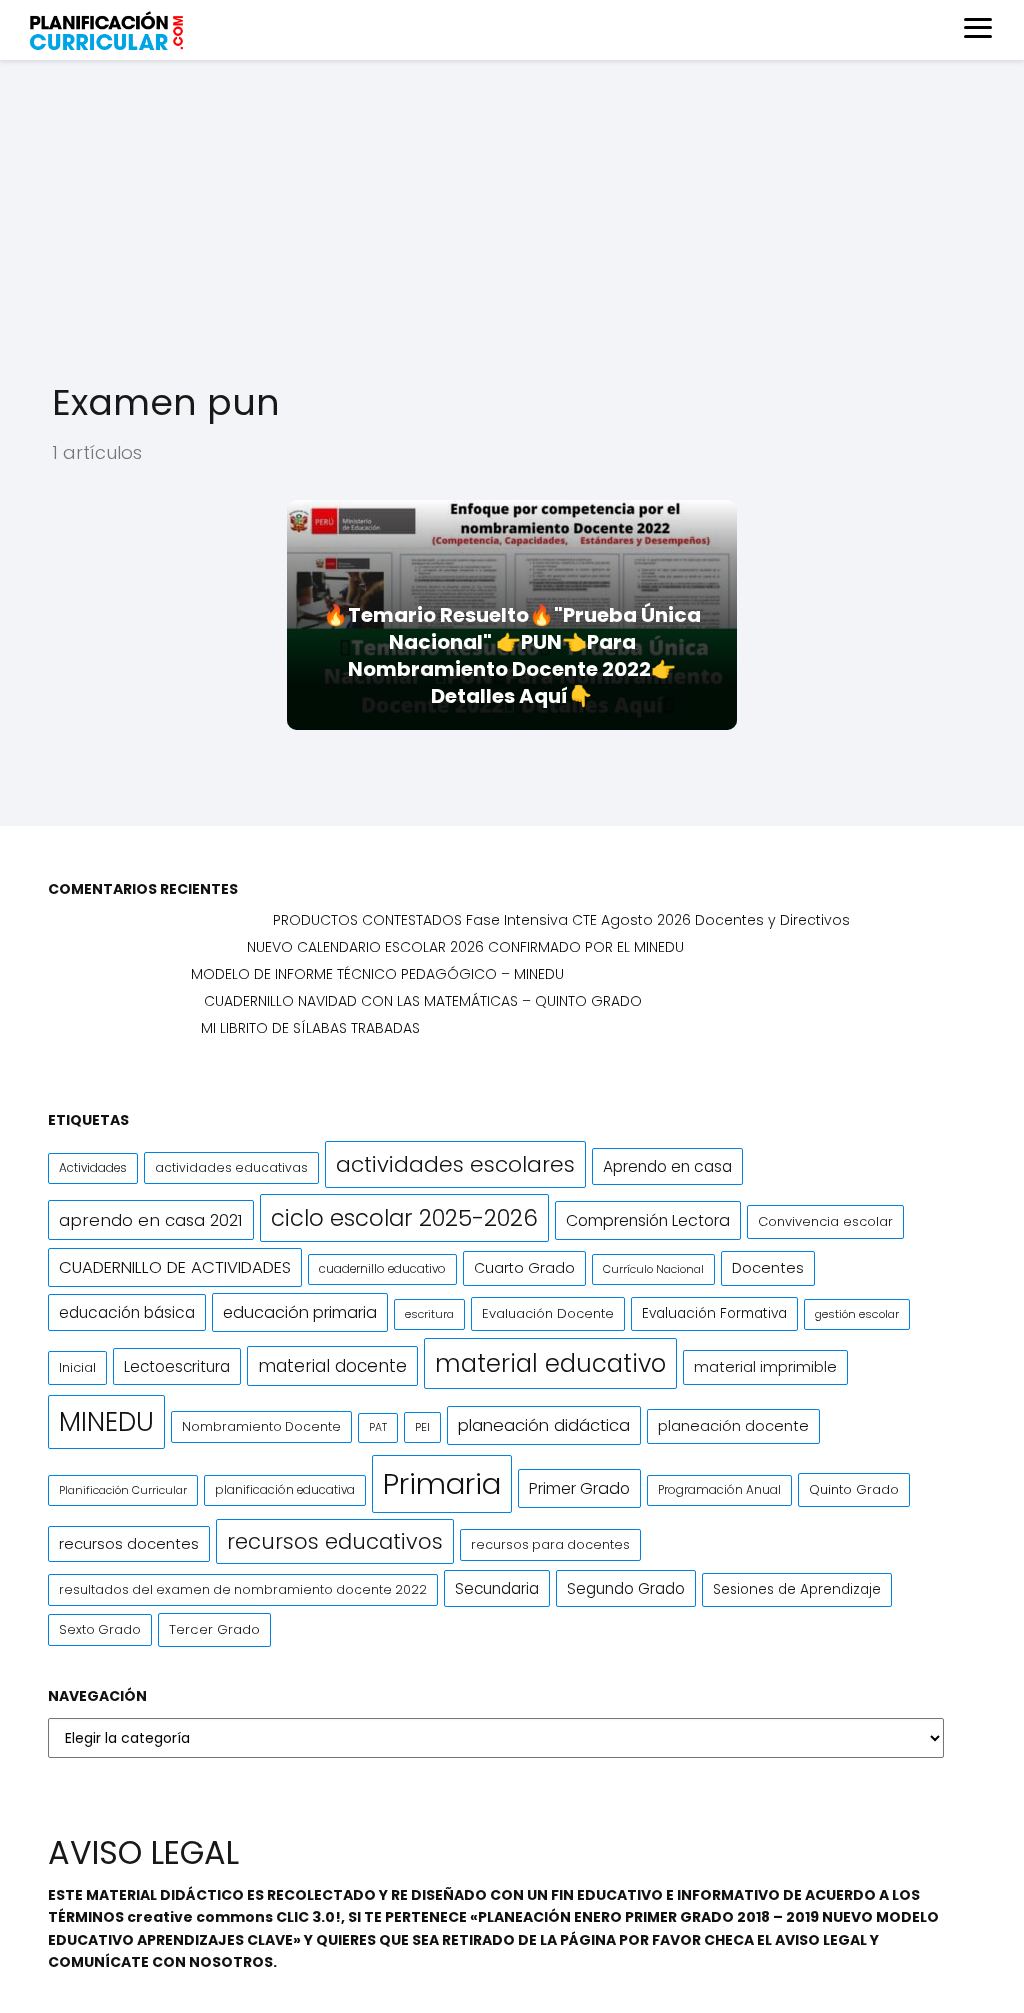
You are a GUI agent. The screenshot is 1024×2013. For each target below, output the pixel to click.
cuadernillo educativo (382, 1269)
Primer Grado (579, 1488)
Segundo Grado (626, 1588)
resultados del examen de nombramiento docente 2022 (243, 1589)
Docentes (768, 1268)
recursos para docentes (550, 1544)
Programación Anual (719, 1490)
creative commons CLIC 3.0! (234, 1917)
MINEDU (106, 1421)
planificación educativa (285, 1490)
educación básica (127, 1312)
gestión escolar (857, 1314)
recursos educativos (335, 1541)
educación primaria (300, 1312)
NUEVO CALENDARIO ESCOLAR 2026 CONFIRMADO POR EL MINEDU (465, 947)
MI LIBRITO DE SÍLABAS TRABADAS (310, 1028)
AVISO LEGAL (821, 1940)
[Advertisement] (512, 220)
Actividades (93, 1168)
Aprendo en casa (667, 1166)
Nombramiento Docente (261, 1426)
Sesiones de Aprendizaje (797, 1589)
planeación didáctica (544, 1425)
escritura (429, 1314)
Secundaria (497, 1588)
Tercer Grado (214, 1629)
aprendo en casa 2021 (151, 1220)
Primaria (442, 1483)
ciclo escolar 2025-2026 (404, 1218)
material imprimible (765, 1367)
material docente (332, 1366)
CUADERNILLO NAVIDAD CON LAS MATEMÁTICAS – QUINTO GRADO (423, 1001)
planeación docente (733, 1426)
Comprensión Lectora (648, 1220)
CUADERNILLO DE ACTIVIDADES (175, 1267)
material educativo (550, 1363)
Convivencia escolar (825, 1221)
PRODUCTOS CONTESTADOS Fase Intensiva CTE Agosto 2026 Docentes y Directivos (561, 920)
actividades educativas (231, 1167)
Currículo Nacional (653, 1269)
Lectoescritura (177, 1366)
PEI (422, 1427)
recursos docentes (129, 1543)
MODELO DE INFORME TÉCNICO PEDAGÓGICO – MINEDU (377, 974)
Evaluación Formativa (714, 1313)
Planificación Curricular (123, 1490)
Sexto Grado (100, 1629)
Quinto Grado (854, 1489)
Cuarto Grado (524, 1268)
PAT (378, 1427)
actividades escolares (455, 1164)
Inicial (77, 1367)
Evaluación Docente (548, 1313)
